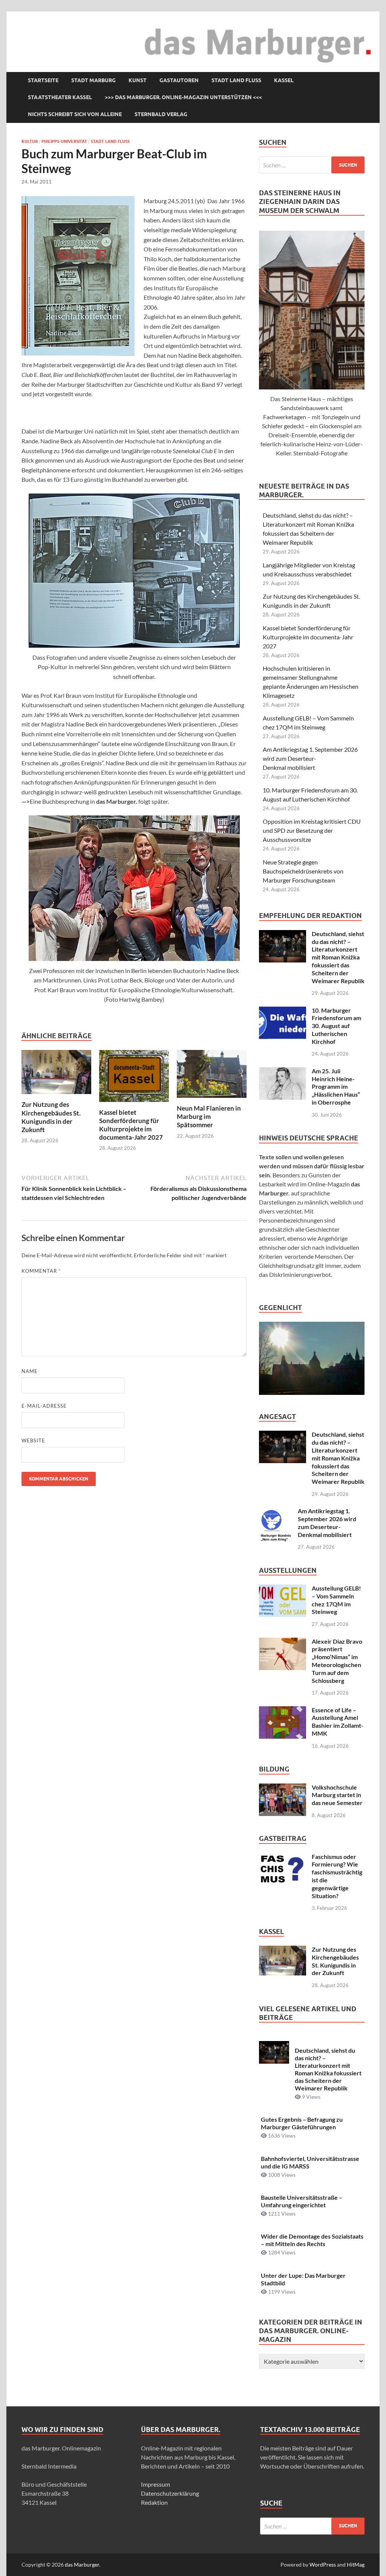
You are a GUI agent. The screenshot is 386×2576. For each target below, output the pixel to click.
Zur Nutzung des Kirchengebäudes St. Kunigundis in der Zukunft (51, 1117)
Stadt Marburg (93, 80)
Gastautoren (179, 80)
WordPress (323, 2565)
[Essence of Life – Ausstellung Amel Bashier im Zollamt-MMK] (283, 1711)
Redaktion (154, 2502)
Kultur (30, 141)
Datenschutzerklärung (170, 2493)
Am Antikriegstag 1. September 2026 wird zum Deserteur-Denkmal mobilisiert (310, 758)
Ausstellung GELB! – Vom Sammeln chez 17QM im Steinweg (336, 1600)
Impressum (155, 2484)
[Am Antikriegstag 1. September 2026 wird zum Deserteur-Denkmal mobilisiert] (276, 1512)
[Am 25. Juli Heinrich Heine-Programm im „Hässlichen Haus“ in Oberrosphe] (283, 1072)
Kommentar (41, 1271)
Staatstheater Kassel (60, 97)
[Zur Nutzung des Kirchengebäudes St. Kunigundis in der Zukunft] (56, 1074)
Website (33, 1440)
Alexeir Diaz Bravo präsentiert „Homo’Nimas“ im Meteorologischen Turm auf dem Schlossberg (337, 1661)
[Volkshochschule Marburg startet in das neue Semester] (283, 1788)
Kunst (138, 80)
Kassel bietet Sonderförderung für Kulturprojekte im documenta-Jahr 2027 (131, 1125)
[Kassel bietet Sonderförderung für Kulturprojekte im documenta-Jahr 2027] (134, 1078)
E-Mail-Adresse (44, 1406)
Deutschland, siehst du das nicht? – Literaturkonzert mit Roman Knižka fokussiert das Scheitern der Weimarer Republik (338, 957)
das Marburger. (83, 2565)
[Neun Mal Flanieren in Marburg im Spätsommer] (212, 1076)
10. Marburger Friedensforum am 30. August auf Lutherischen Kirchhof (336, 1026)
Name (30, 1371)
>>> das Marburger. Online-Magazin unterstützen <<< (183, 97)
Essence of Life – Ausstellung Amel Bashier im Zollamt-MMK (338, 1722)
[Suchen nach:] (312, 165)
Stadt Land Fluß (236, 80)
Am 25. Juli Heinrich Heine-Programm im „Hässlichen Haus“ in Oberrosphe (336, 1086)
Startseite (43, 80)
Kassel (284, 80)
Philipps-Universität (64, 141)
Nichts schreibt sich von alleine (75, 114)
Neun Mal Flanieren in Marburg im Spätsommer (209, 1116)
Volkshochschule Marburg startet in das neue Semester (337, 1795)
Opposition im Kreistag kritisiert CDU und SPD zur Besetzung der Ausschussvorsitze (312, 830)
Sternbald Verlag (161, 114)
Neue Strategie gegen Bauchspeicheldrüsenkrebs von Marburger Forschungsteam (303, 871)
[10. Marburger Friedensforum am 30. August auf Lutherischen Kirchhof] (283, 1011)
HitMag (356, 2565)
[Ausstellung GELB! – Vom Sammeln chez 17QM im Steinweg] (283, 1589)
